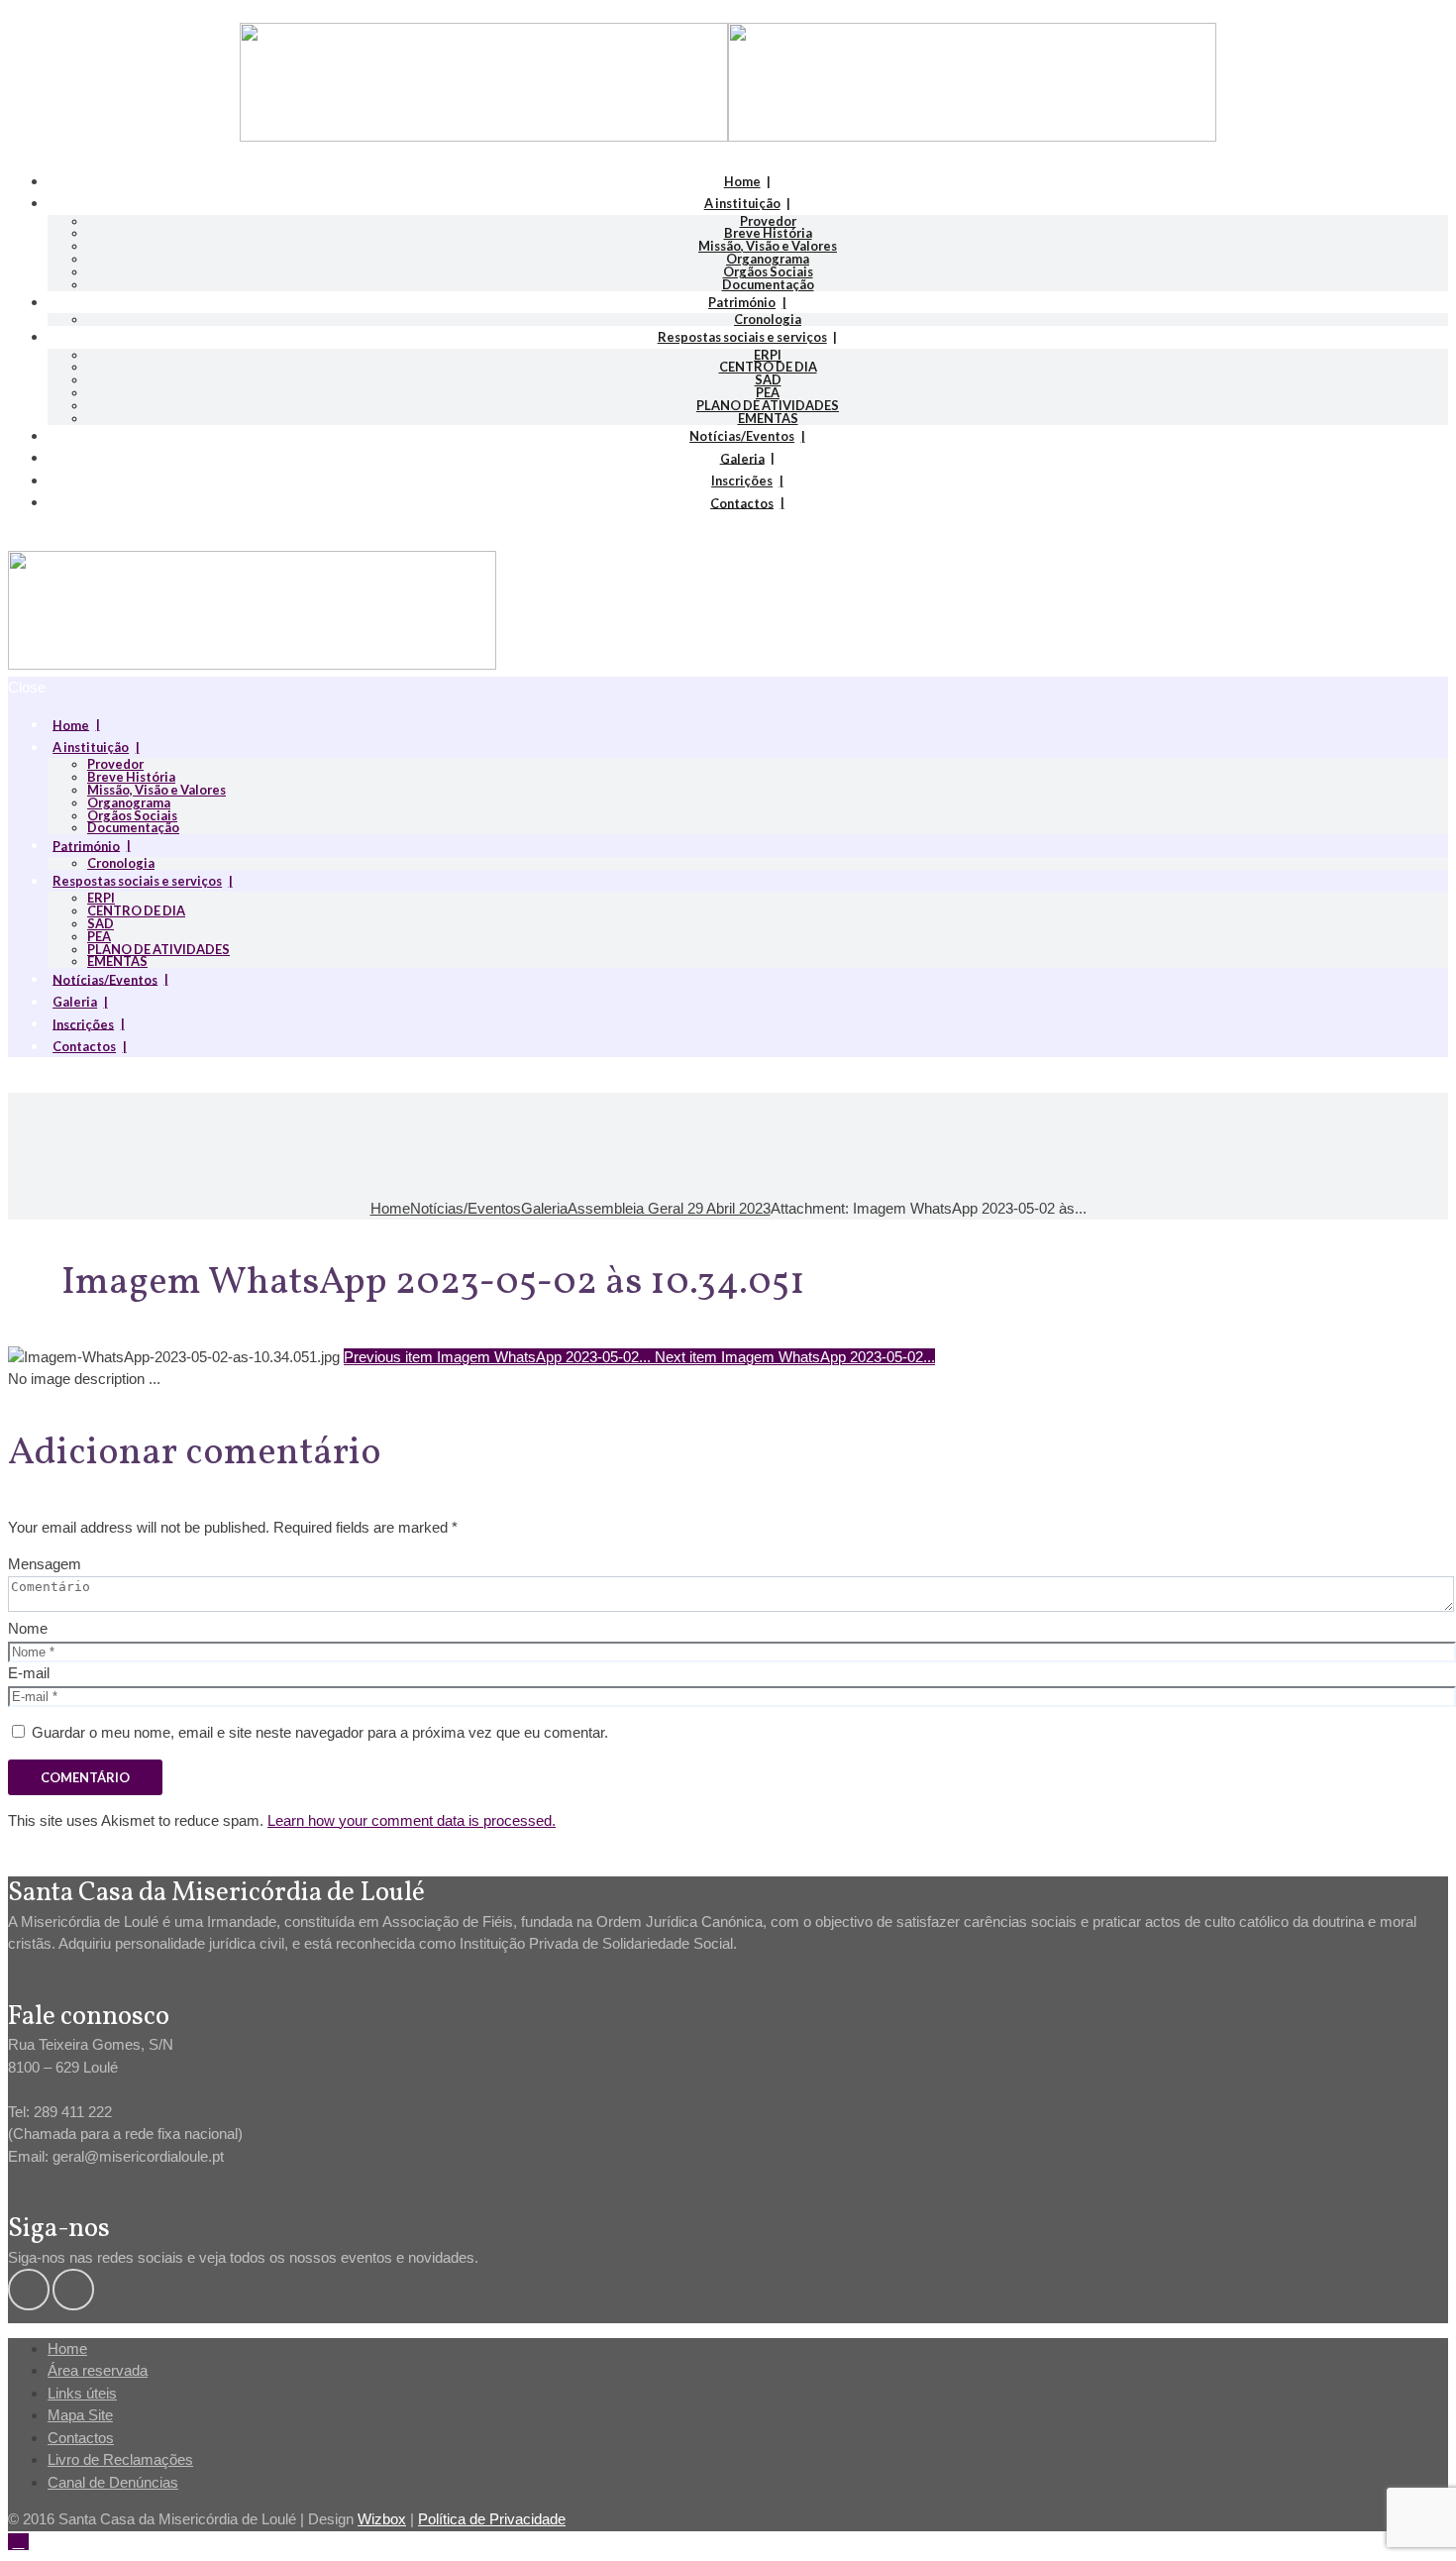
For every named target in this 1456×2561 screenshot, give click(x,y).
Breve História (768, 233)
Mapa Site (80, 2415)
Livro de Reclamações (120, 2459)
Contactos (742, 502)
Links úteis (82, 2393)
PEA (768, 392)
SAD (768, 379)
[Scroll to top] (18, 2542)
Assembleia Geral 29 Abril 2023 (669, 1208)
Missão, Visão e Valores (768, 246)
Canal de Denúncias (113, 2482)
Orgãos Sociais (768, 271)
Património (742, 302)
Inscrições (742, 480)
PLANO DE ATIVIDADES (768, 405)
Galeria (742, 458)
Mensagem (45, 1564)
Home (742, 181)
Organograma (768, 259)
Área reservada (98, 2370)
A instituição (742, 203)
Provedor (768, 221)
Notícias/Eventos (742, 436)
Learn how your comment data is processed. (412, 1820)
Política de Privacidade (492, 2519)
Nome (28, 1628)
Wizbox (382, 2519)
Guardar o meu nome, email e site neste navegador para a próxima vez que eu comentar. (320, 1732)
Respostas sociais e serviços (742, 337)
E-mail (29, 1673)
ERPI (768, 355)
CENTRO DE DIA (768, 367)
